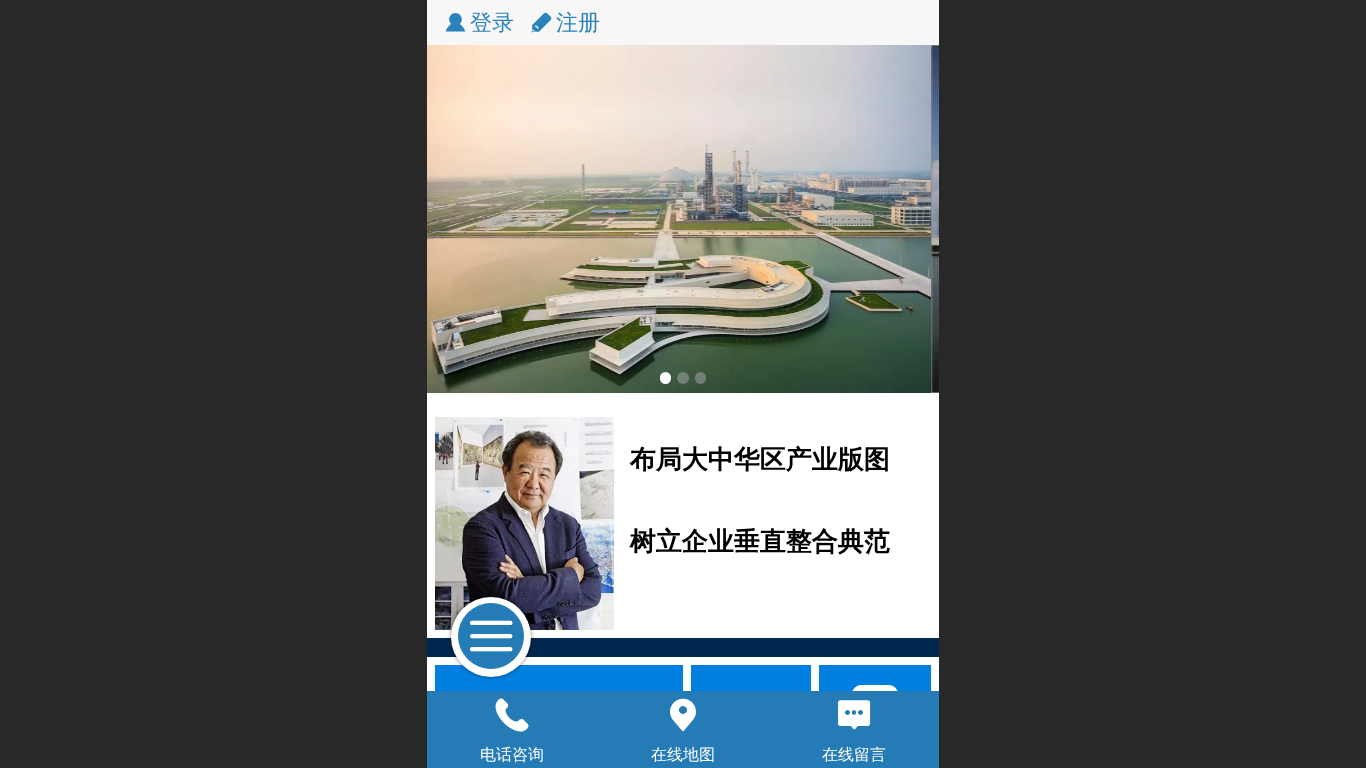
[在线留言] (853, 715)
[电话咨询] (512, 715)
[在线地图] (683, 715)
